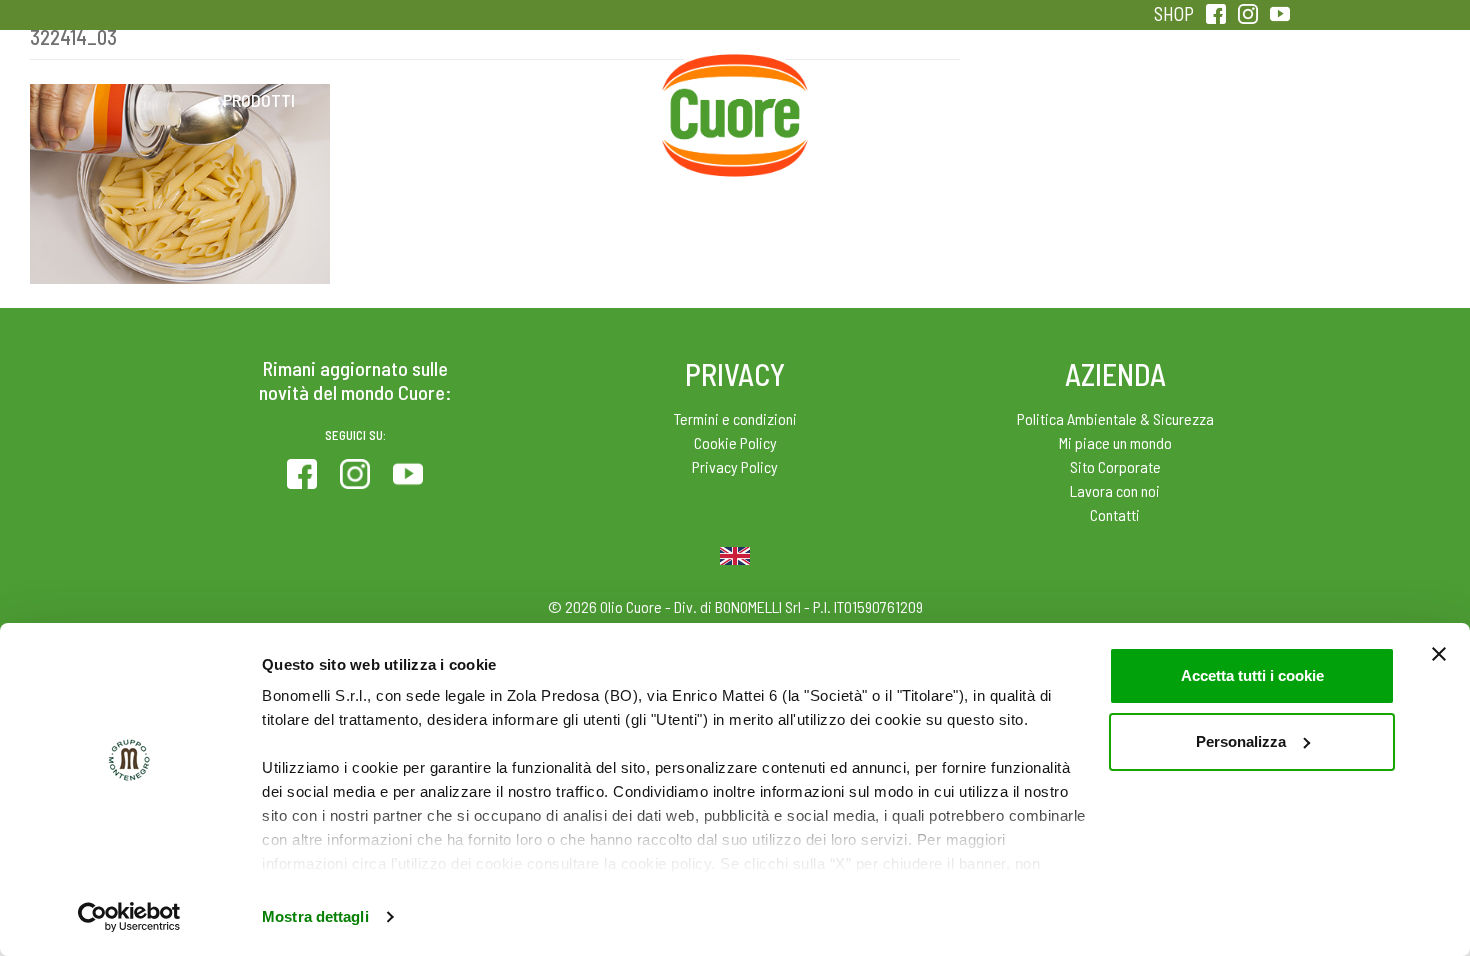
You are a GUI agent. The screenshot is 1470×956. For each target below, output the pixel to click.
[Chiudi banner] (1439, 654)
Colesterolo (417, 100)
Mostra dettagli (315, 916)
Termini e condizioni (735, 418)
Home (735, 78)
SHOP (1174, 13)
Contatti (1115, 514)
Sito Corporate (1115, 466)
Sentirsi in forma (1211, 100)
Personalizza (1241, 741)
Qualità (1052, 100)
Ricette (576, 100)
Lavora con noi (1115, 490)
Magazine (893, 100)
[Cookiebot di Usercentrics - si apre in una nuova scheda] (129, 917)
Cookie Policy (735, 442)
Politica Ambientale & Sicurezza (1115, 418)
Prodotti (259, 100)
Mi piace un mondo (1115, 442)
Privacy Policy (735, 466)
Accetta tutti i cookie (1252, 675)
